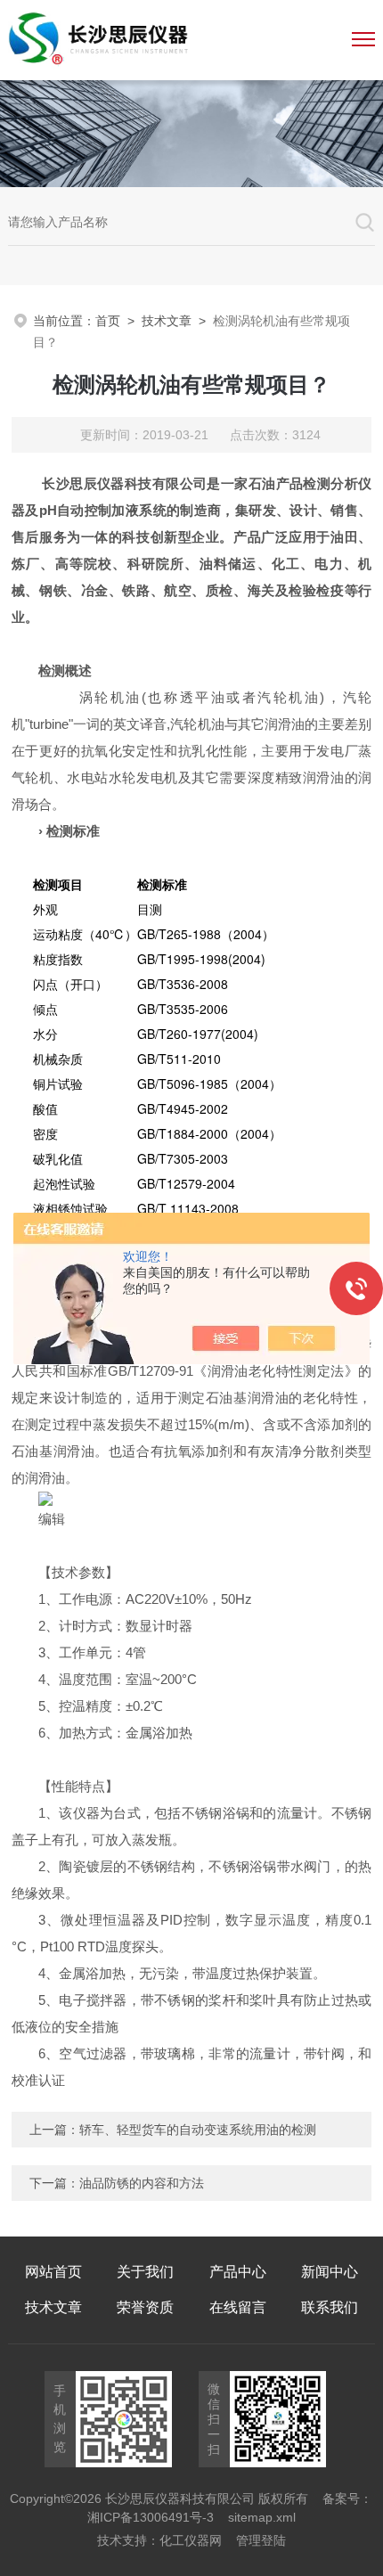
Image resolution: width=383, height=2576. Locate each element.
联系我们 (330, 2307)
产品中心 (238, 2272)
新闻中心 (330, 2272)
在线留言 (238, 2307)
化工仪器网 (191, 2540)
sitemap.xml (262, 2517)
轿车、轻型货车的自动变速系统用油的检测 (198, 2130)
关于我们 (145, 2272)
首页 (108, 321)
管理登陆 (261, 2540)
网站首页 (53, 2272)
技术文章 (167, 321)
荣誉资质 (145, 2307)
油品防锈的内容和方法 (142, 2183)
